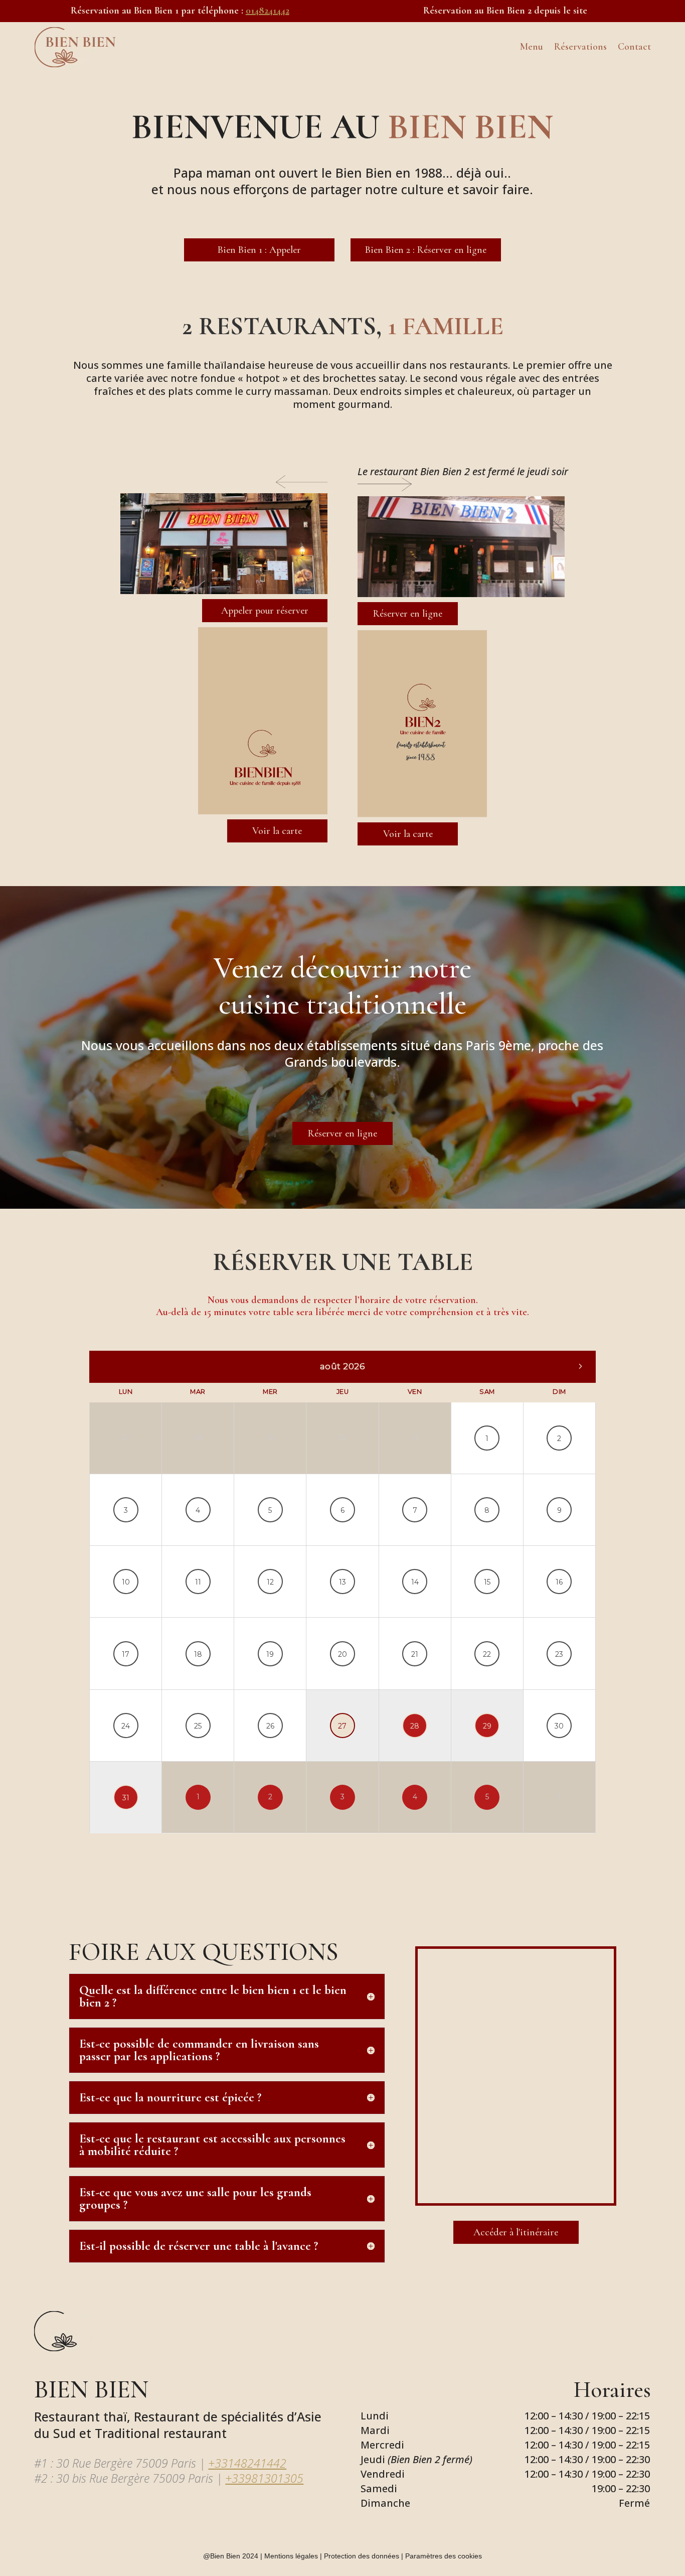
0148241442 (268, 11)
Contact (634, 47)
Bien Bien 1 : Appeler (259, 250)
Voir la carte (277, 831)
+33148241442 (247, 2463)
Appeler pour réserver (265, 611)
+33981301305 (264, 2478)
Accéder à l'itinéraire (516, 2232)
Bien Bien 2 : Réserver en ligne (426, 250)
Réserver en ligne (408, 614)
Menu (532, 47)
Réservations (580, 47)
